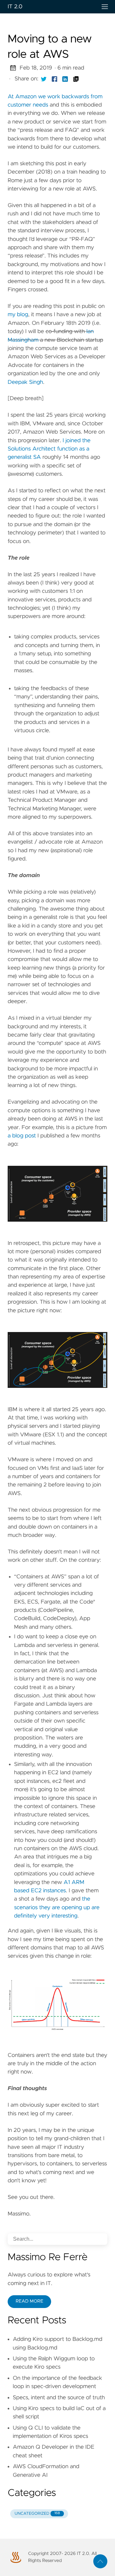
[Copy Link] (76, 79)
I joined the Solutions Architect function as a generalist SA (49, 449)
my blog (18, 315)
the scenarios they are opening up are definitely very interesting (57, 1907)
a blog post (22, 1136)
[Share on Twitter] (44, 79)
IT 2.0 (15, 7)
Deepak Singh (25, 382)
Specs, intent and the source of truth (59, 2398)
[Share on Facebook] (55, 79)
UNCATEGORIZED (37, 2514)
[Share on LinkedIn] (65, 79)
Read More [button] (29, 2301)
